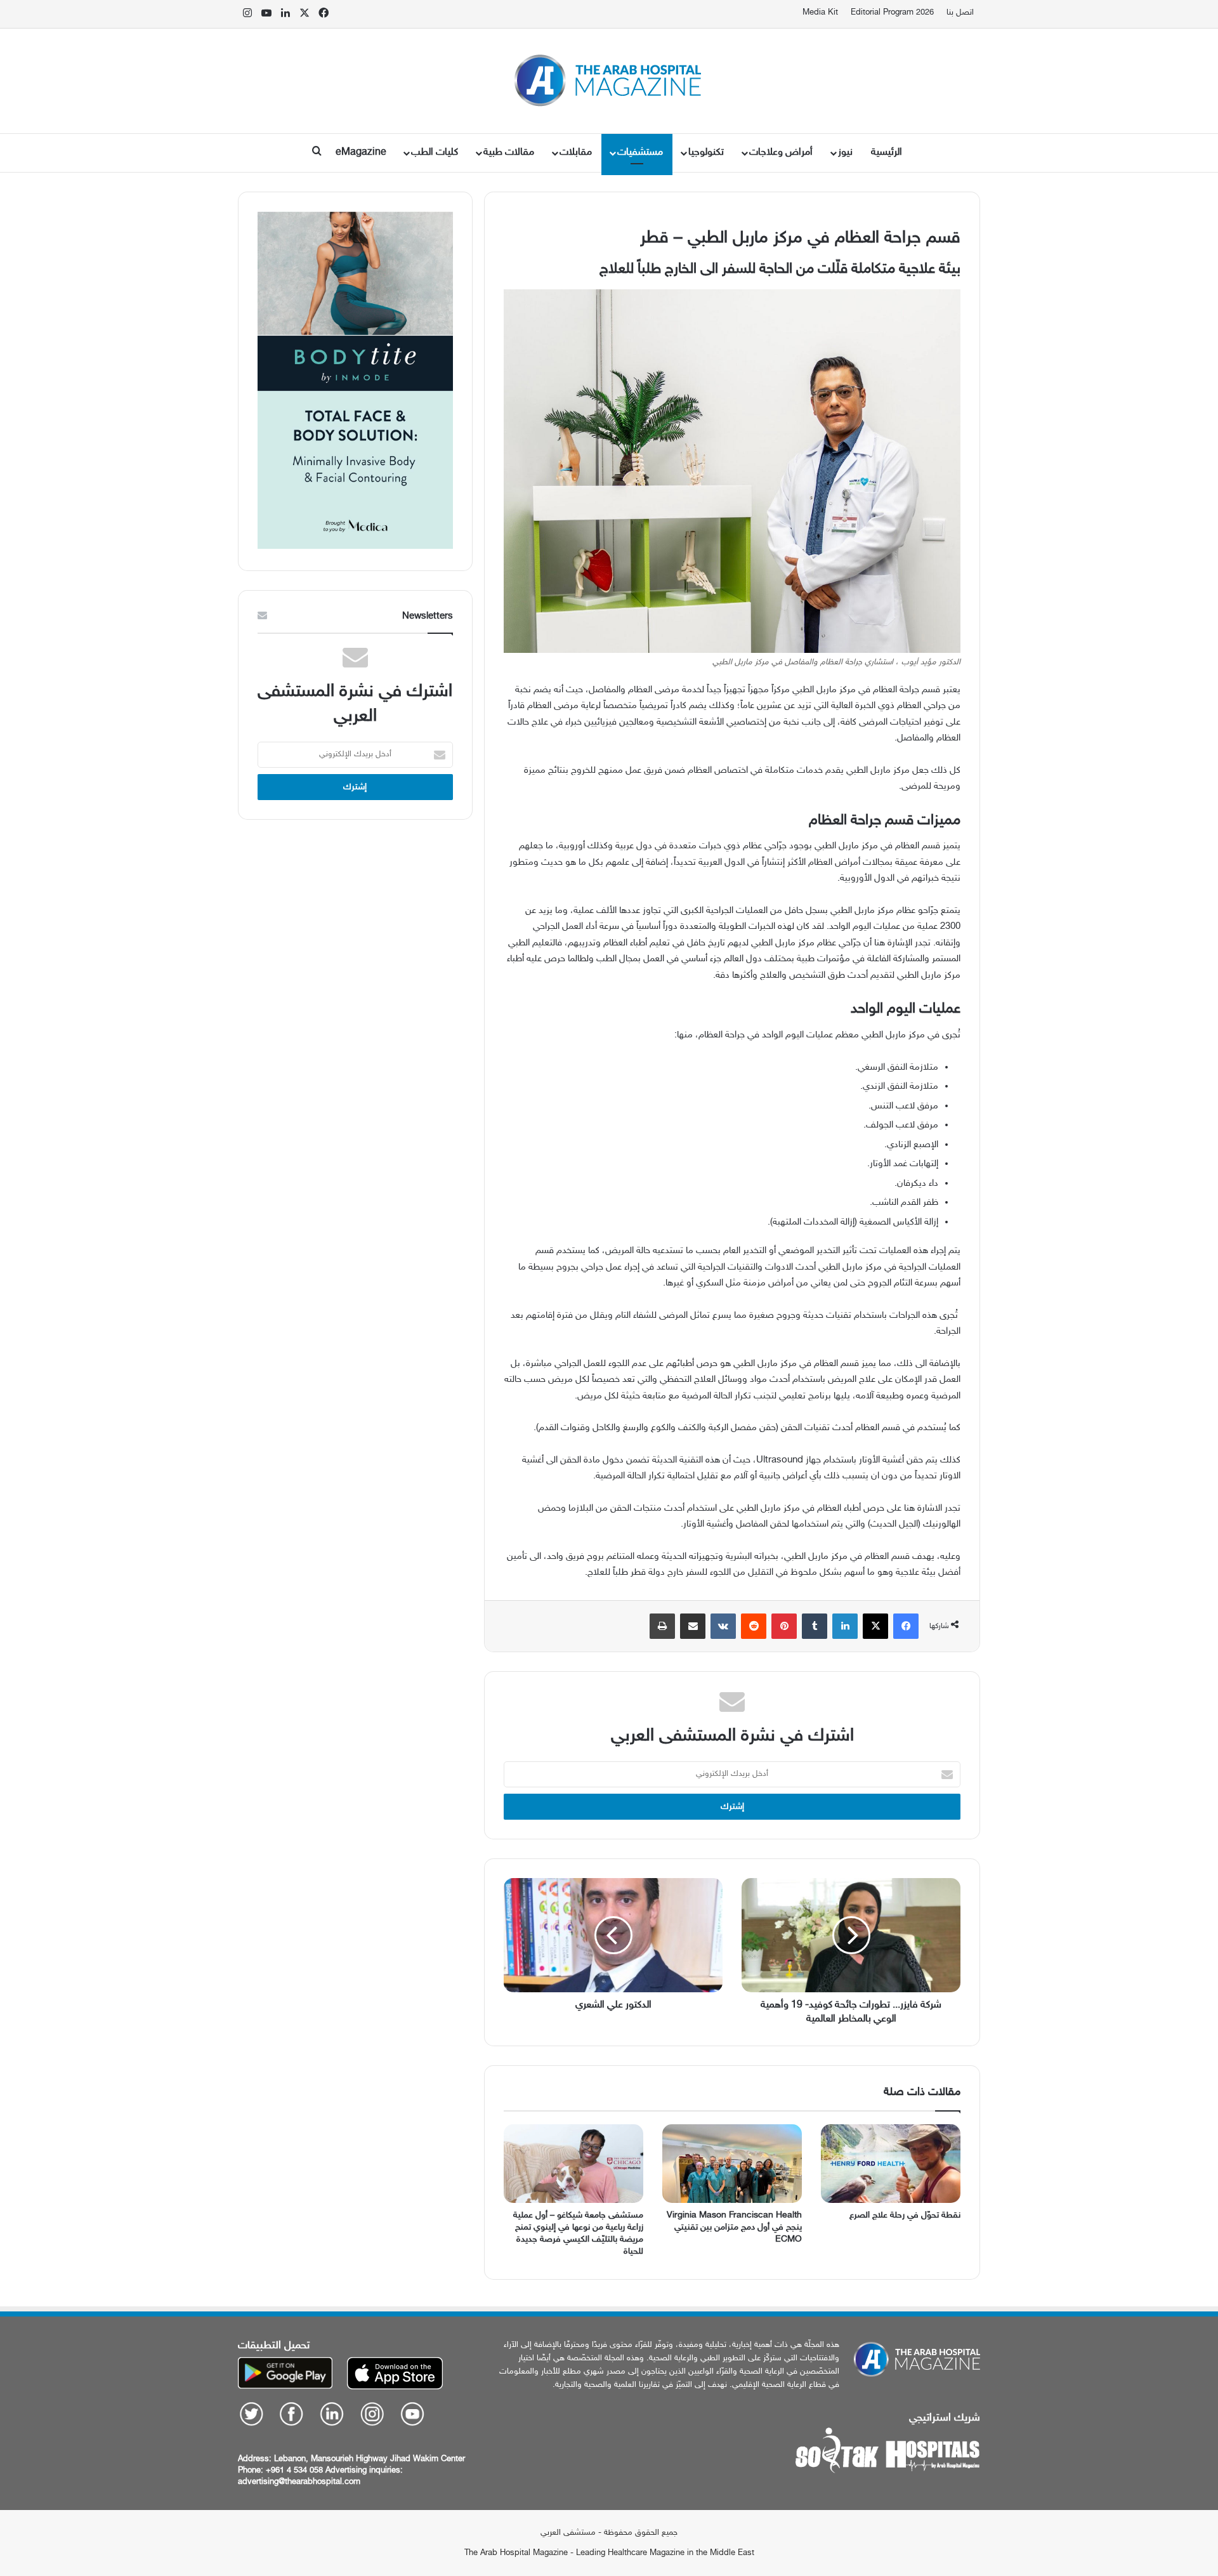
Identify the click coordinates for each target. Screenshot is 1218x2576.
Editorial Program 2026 (892, 13)
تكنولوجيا (706, 153)
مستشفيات (640, 153)
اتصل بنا (960, 13)
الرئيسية (887, 153)
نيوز (845, 153)
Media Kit (820, 13)
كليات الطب (435, 153)
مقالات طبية (509, 153)
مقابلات (576, 153)
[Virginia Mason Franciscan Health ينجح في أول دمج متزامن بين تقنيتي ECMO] (732, 2164)
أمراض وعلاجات (781, 153)
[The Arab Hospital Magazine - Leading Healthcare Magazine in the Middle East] (609, 81)
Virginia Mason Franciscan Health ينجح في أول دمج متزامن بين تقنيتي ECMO (734, 2227)
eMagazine (361, 153)
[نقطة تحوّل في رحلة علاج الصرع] (891, 2164)
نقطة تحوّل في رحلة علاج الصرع (905, 2215)
